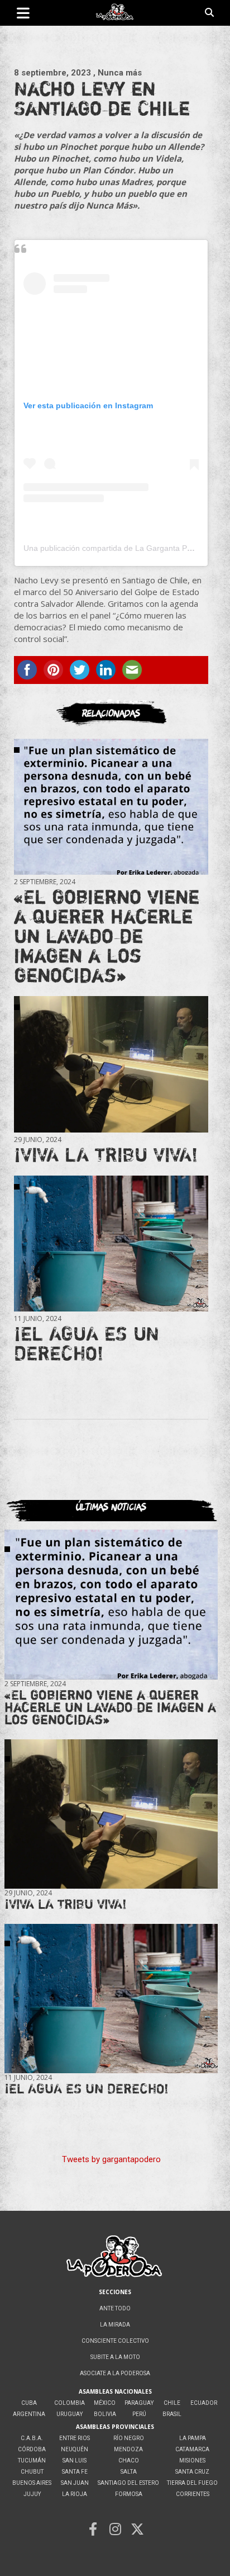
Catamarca (192, 2449)
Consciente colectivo (115, 2341)
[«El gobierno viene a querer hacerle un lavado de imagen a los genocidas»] (111, 807)
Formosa (129, 2494)
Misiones (192, 2461)
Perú (139, 2414)
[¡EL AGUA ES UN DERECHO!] (111, 1244)
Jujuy (32, 2494)
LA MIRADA (115, 2325)
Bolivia (105, 2414)
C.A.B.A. (32, 2438)
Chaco (129, 2461)
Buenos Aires (32, 2483)
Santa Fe (75, 2472)
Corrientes (193, 2494)
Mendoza (128, 2449)
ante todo (115, 2308)
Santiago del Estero (128, 2483)
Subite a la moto (115, 2357)
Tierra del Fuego (192, 2483)
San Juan (75, 2483)
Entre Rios (75, 2438)
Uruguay (70, 2414)
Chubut (32, 2472)
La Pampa (193, 2438)
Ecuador (204, 2403)
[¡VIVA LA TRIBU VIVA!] (111, 1065)
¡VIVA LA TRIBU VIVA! (106, 1154)
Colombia (70, 2403)
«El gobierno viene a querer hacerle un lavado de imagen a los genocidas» (107, 936)
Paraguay (139, 2403)
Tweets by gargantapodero (111, 2159)
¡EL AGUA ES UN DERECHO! (87, 1343)
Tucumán (32, 2461)
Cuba (29, 2403)
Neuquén (75, 2449)
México (105, 2403)
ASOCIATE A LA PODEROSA (115, 2373)
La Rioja (75, 2494)
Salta (129, 2472)
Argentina (29, 2414)
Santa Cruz (192, 2472)
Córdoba (32, 2449)
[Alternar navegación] (23, 13)
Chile (172, 2403)
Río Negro (129, 2438)
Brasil (172, 2414)
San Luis (75, 2461)
